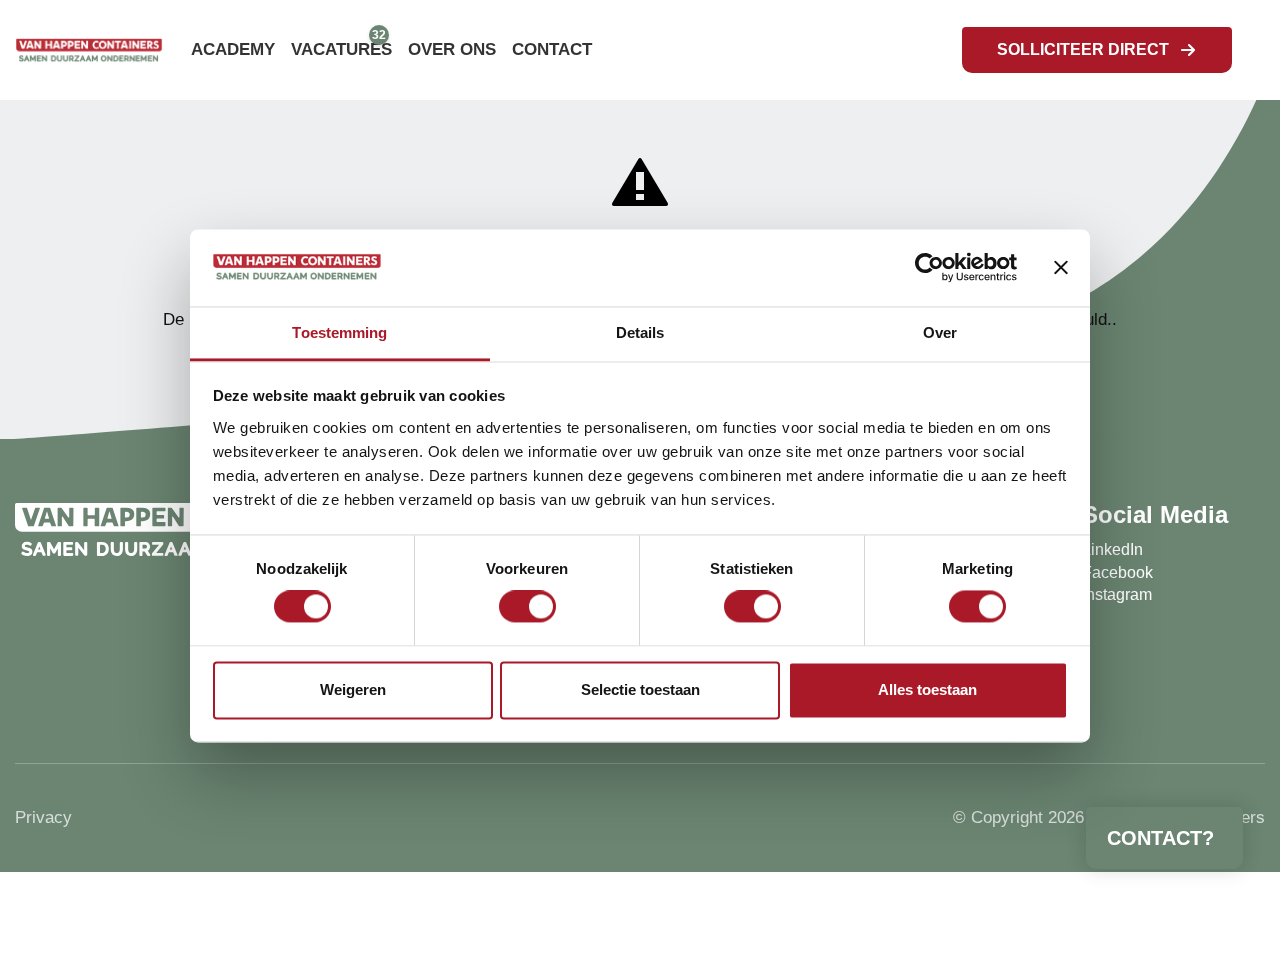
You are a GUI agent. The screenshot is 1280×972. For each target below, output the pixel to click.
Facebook (1117, 572)
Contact (552, 49)
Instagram (1117, 594)
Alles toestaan (927, 689)
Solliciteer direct (1083, 49)
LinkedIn (1112, 549)
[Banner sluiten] (1061, 268)
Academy (233, 49)
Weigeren (353, 689)
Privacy (43, 817)
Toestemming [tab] (339, 332)
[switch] (527, 607)
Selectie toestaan (640, 689)
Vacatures (341, 49)
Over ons (452, 49)
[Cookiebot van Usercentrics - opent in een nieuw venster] (929, 268)
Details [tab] (640, 332)
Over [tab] (940, 332)
